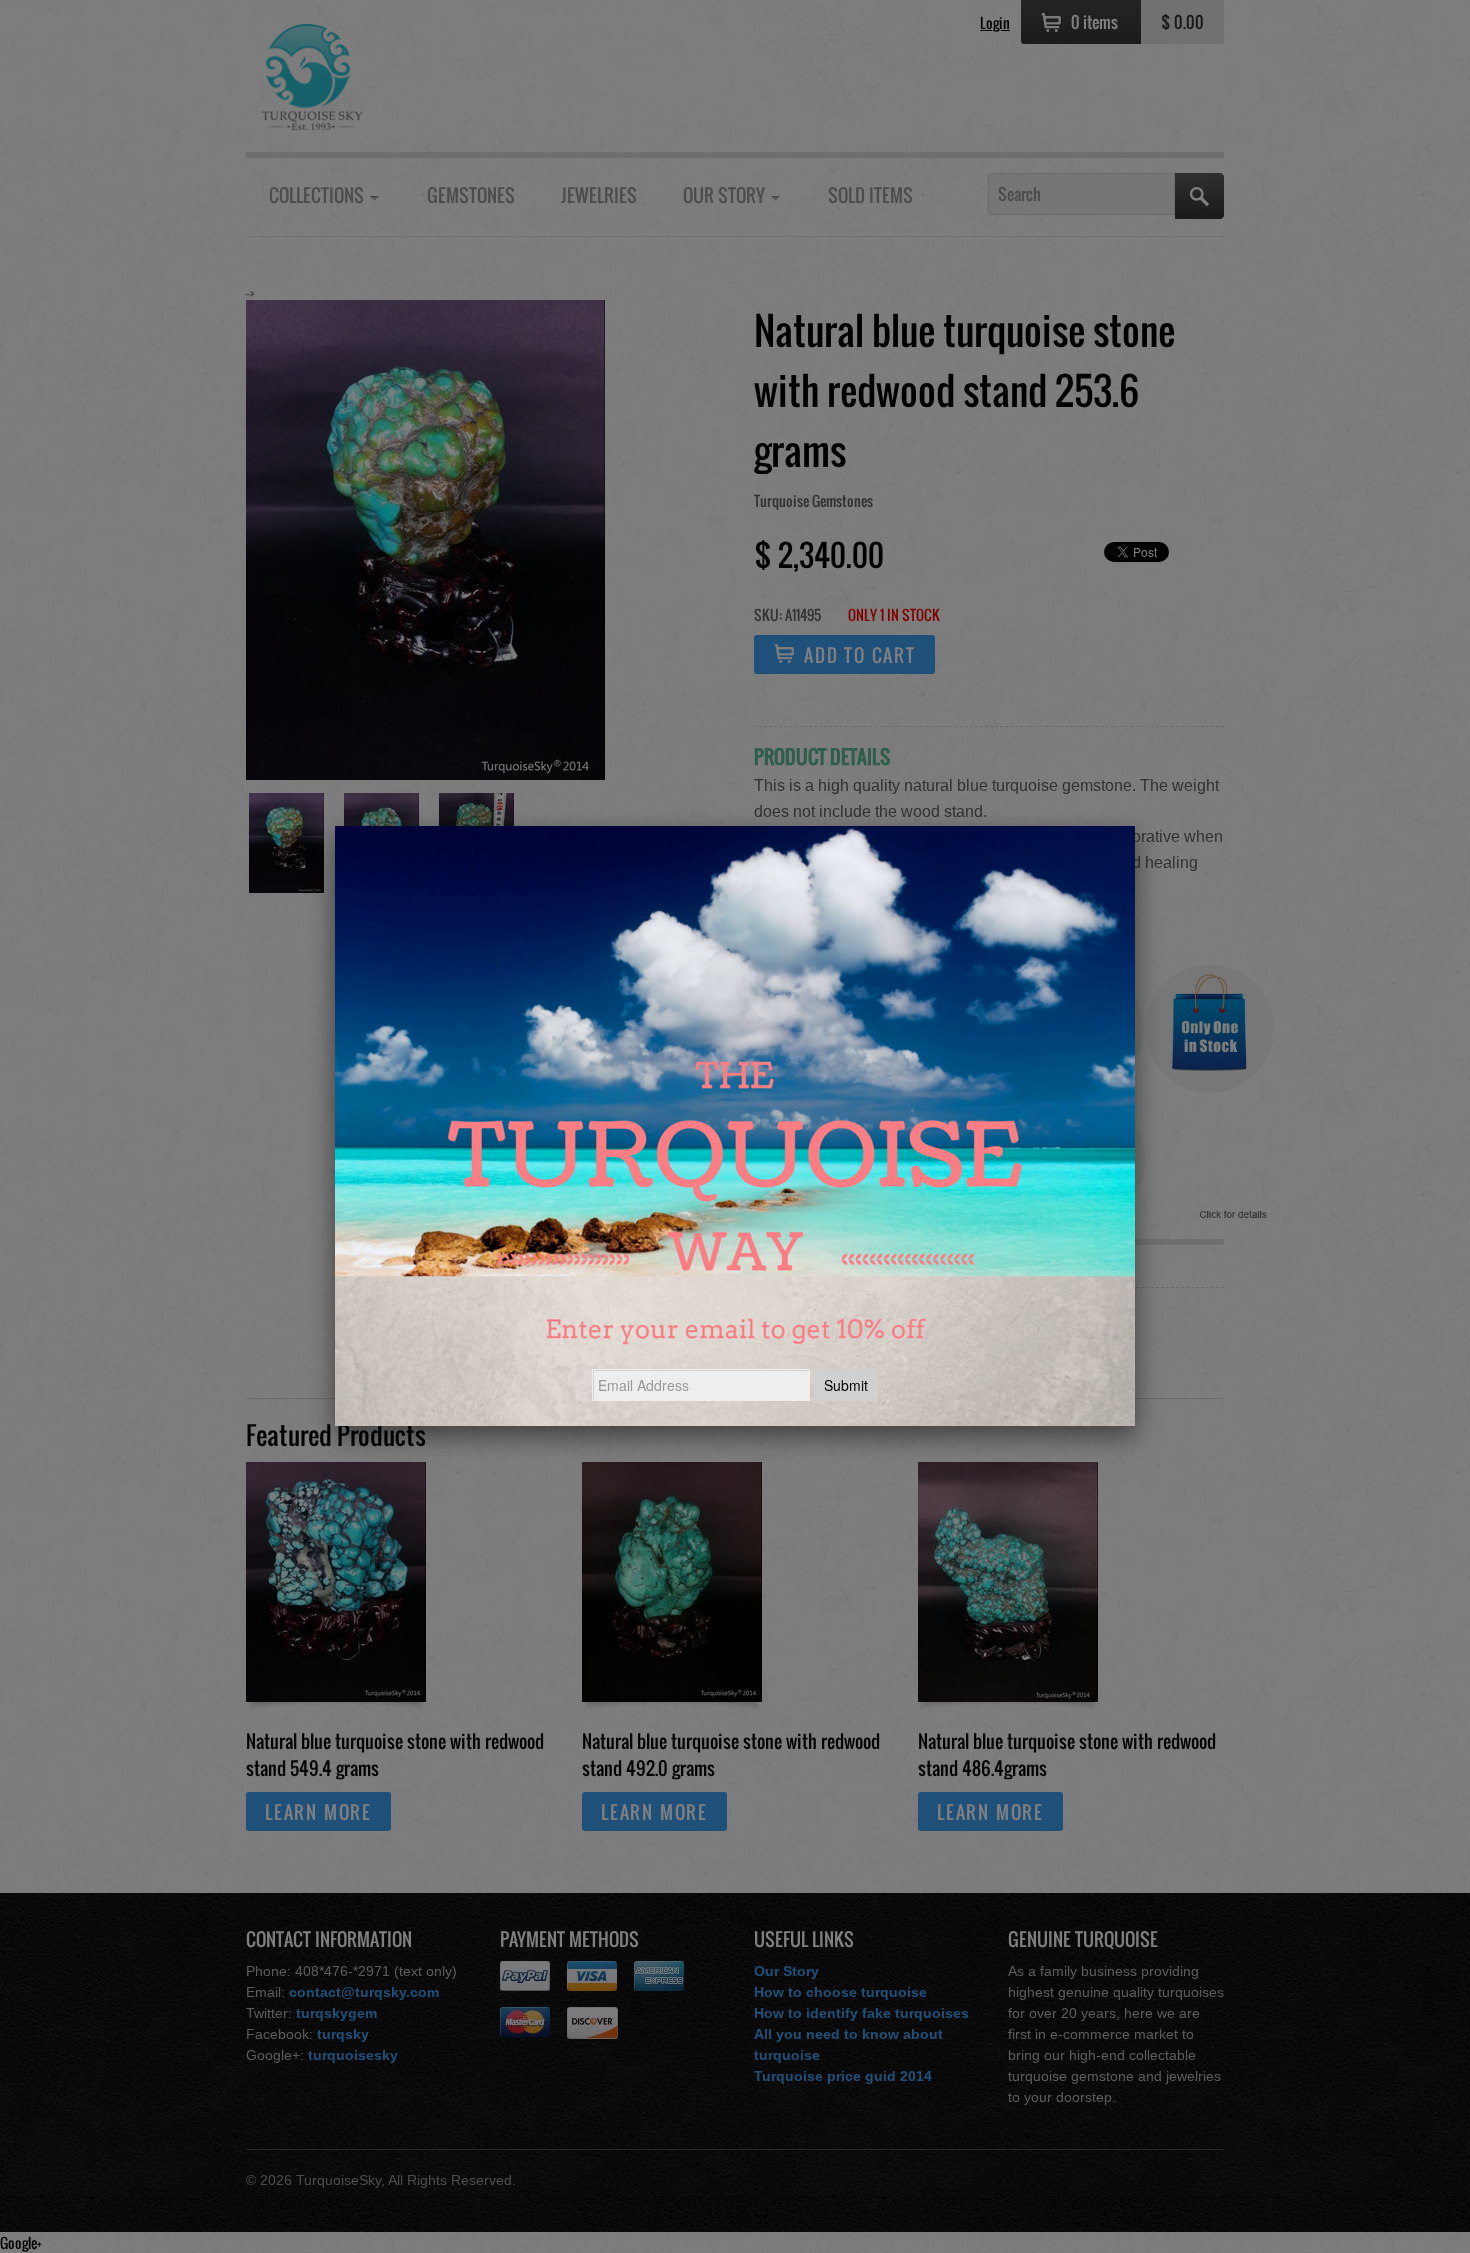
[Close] (1135, 826)
